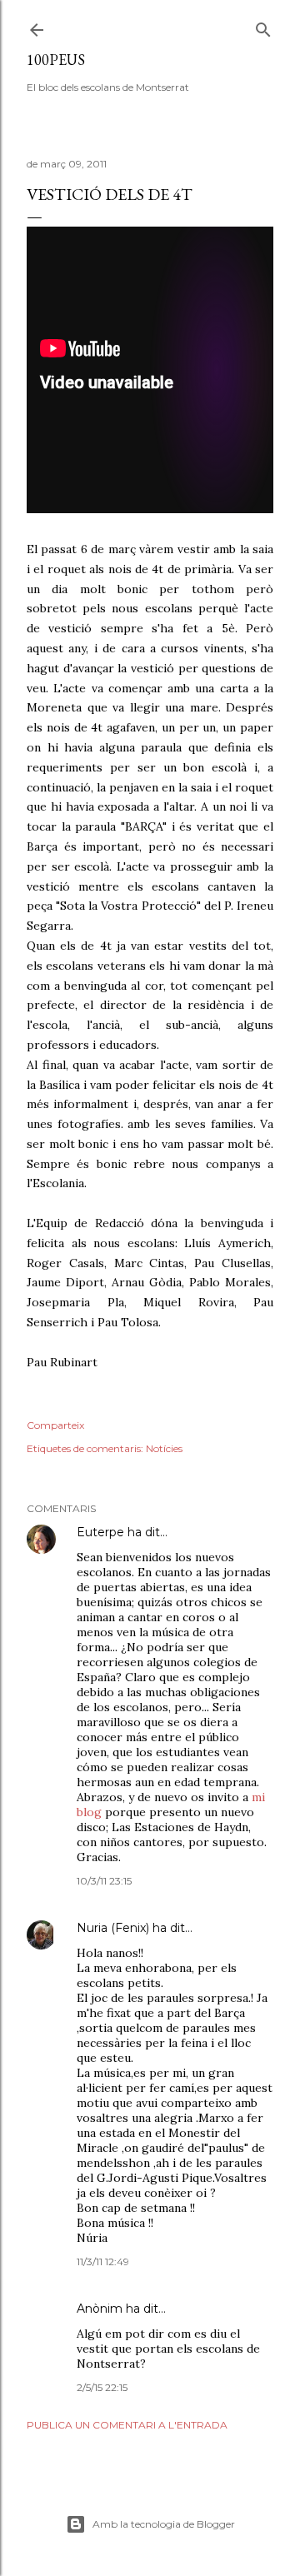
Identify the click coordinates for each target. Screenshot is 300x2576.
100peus (56, 60)
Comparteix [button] (55, 1425)
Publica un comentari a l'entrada (127, 2425)
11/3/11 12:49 (103, 2261)
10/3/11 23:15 (104, 1881)
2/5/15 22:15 (102, 2387)
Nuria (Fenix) (113, 1928)
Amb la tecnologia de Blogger (164, 2524)
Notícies (164, 1448)
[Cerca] (263, 26)
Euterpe (100, 1532)
